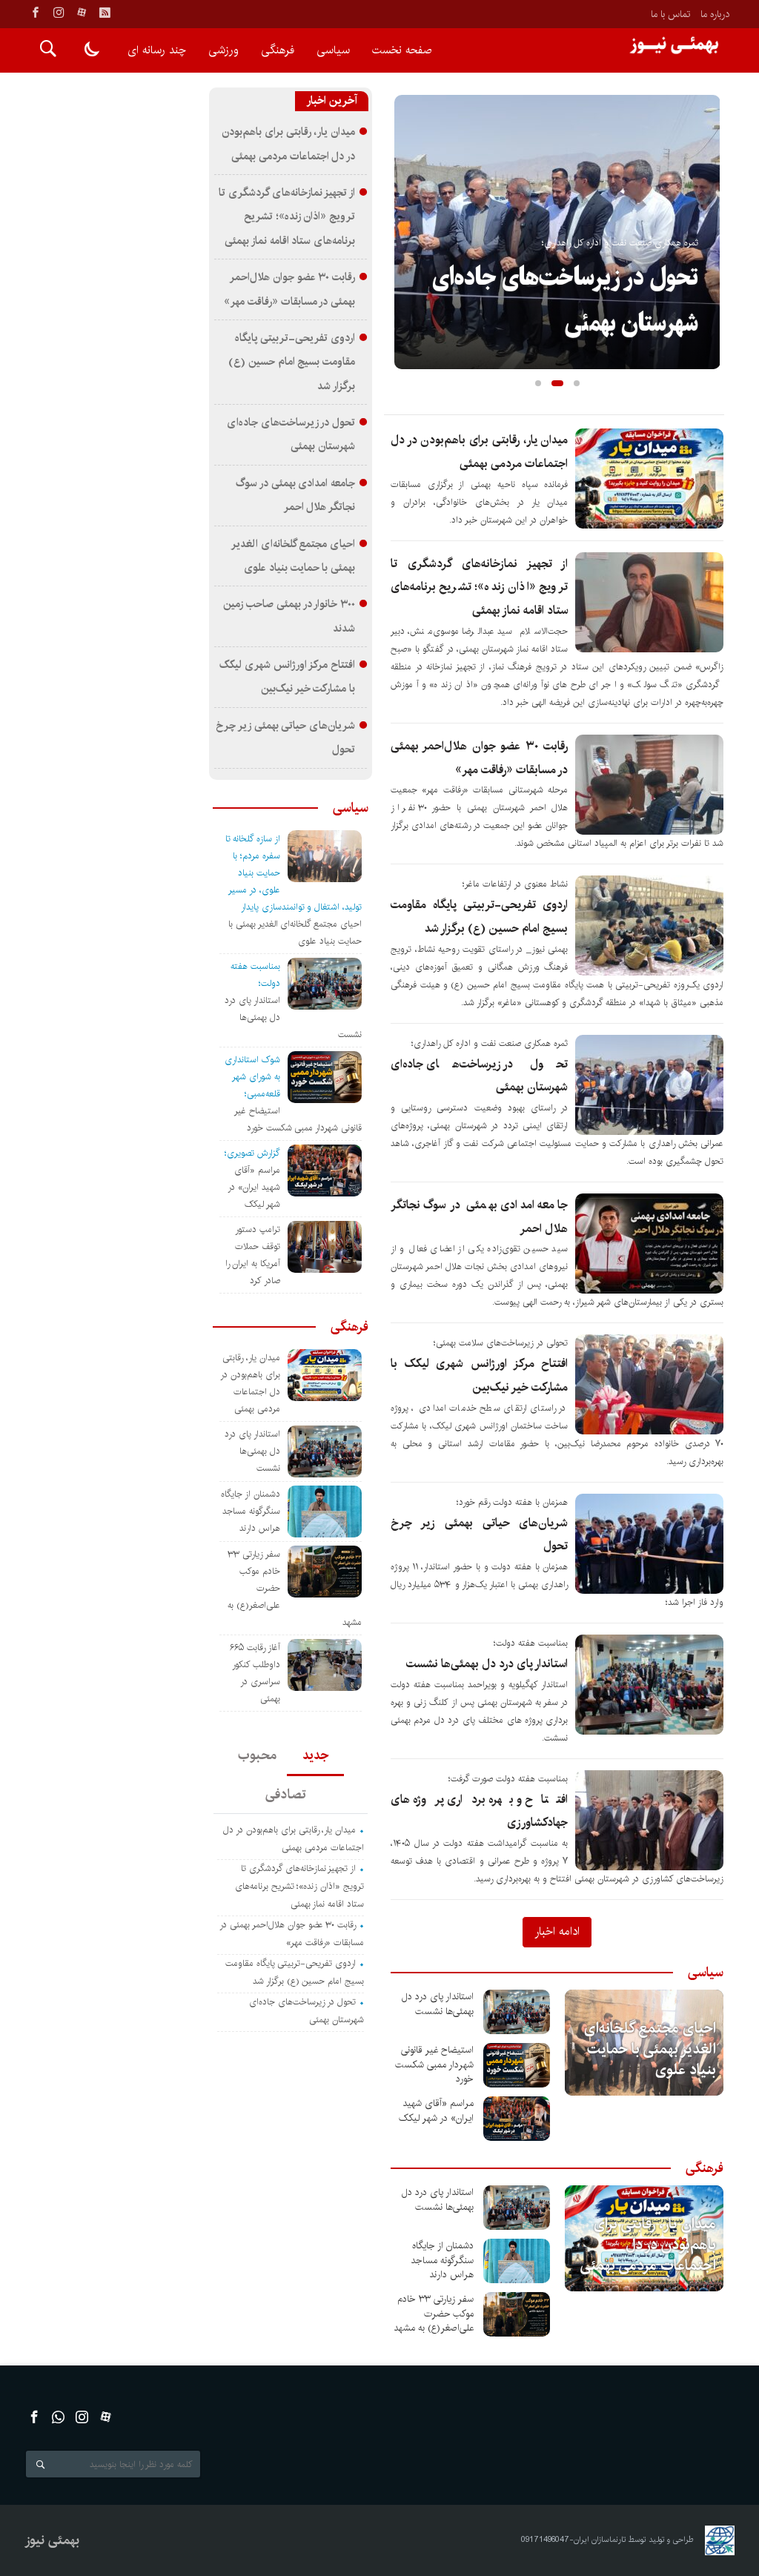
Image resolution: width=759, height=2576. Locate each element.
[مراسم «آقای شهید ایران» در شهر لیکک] (517, 2119)
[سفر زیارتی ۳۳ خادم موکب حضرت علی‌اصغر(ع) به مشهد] (517, 2314)
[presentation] (406, 208)
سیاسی (333, 50)
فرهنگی (278, 50)
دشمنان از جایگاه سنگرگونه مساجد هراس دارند (442, 2260)
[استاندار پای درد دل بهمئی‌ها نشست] (517, 2012)
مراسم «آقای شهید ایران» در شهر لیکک (436, 2110)
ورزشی (223, 50)
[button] (538, 383)
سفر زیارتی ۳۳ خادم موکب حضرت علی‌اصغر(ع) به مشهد (434, 2313)
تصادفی (287, 1795)
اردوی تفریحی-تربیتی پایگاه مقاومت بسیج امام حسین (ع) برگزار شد (292, 362)
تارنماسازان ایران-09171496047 (574, 2540)
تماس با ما (670, 14)
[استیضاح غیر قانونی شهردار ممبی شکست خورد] (517, 2065)
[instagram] (59, 13)
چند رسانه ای (157, 50)
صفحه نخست (402, 50)
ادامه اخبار (557, 1931)
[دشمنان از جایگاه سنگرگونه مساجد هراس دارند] (517, 2261)
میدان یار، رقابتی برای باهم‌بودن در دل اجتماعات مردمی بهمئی (648, 2245)
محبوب (257, 1755)
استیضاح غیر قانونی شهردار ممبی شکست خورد (434, 2064)
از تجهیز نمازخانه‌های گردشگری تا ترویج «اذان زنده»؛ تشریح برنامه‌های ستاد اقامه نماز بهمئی (479, 587)
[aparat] (82, 13)
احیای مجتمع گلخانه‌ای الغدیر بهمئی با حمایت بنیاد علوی (650, 2049)
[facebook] (36, 13)
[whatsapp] (58, 2417)
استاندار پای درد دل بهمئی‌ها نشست (487, 1664)
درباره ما (715, 14)
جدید (315, 1755)
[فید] (105, 13)
